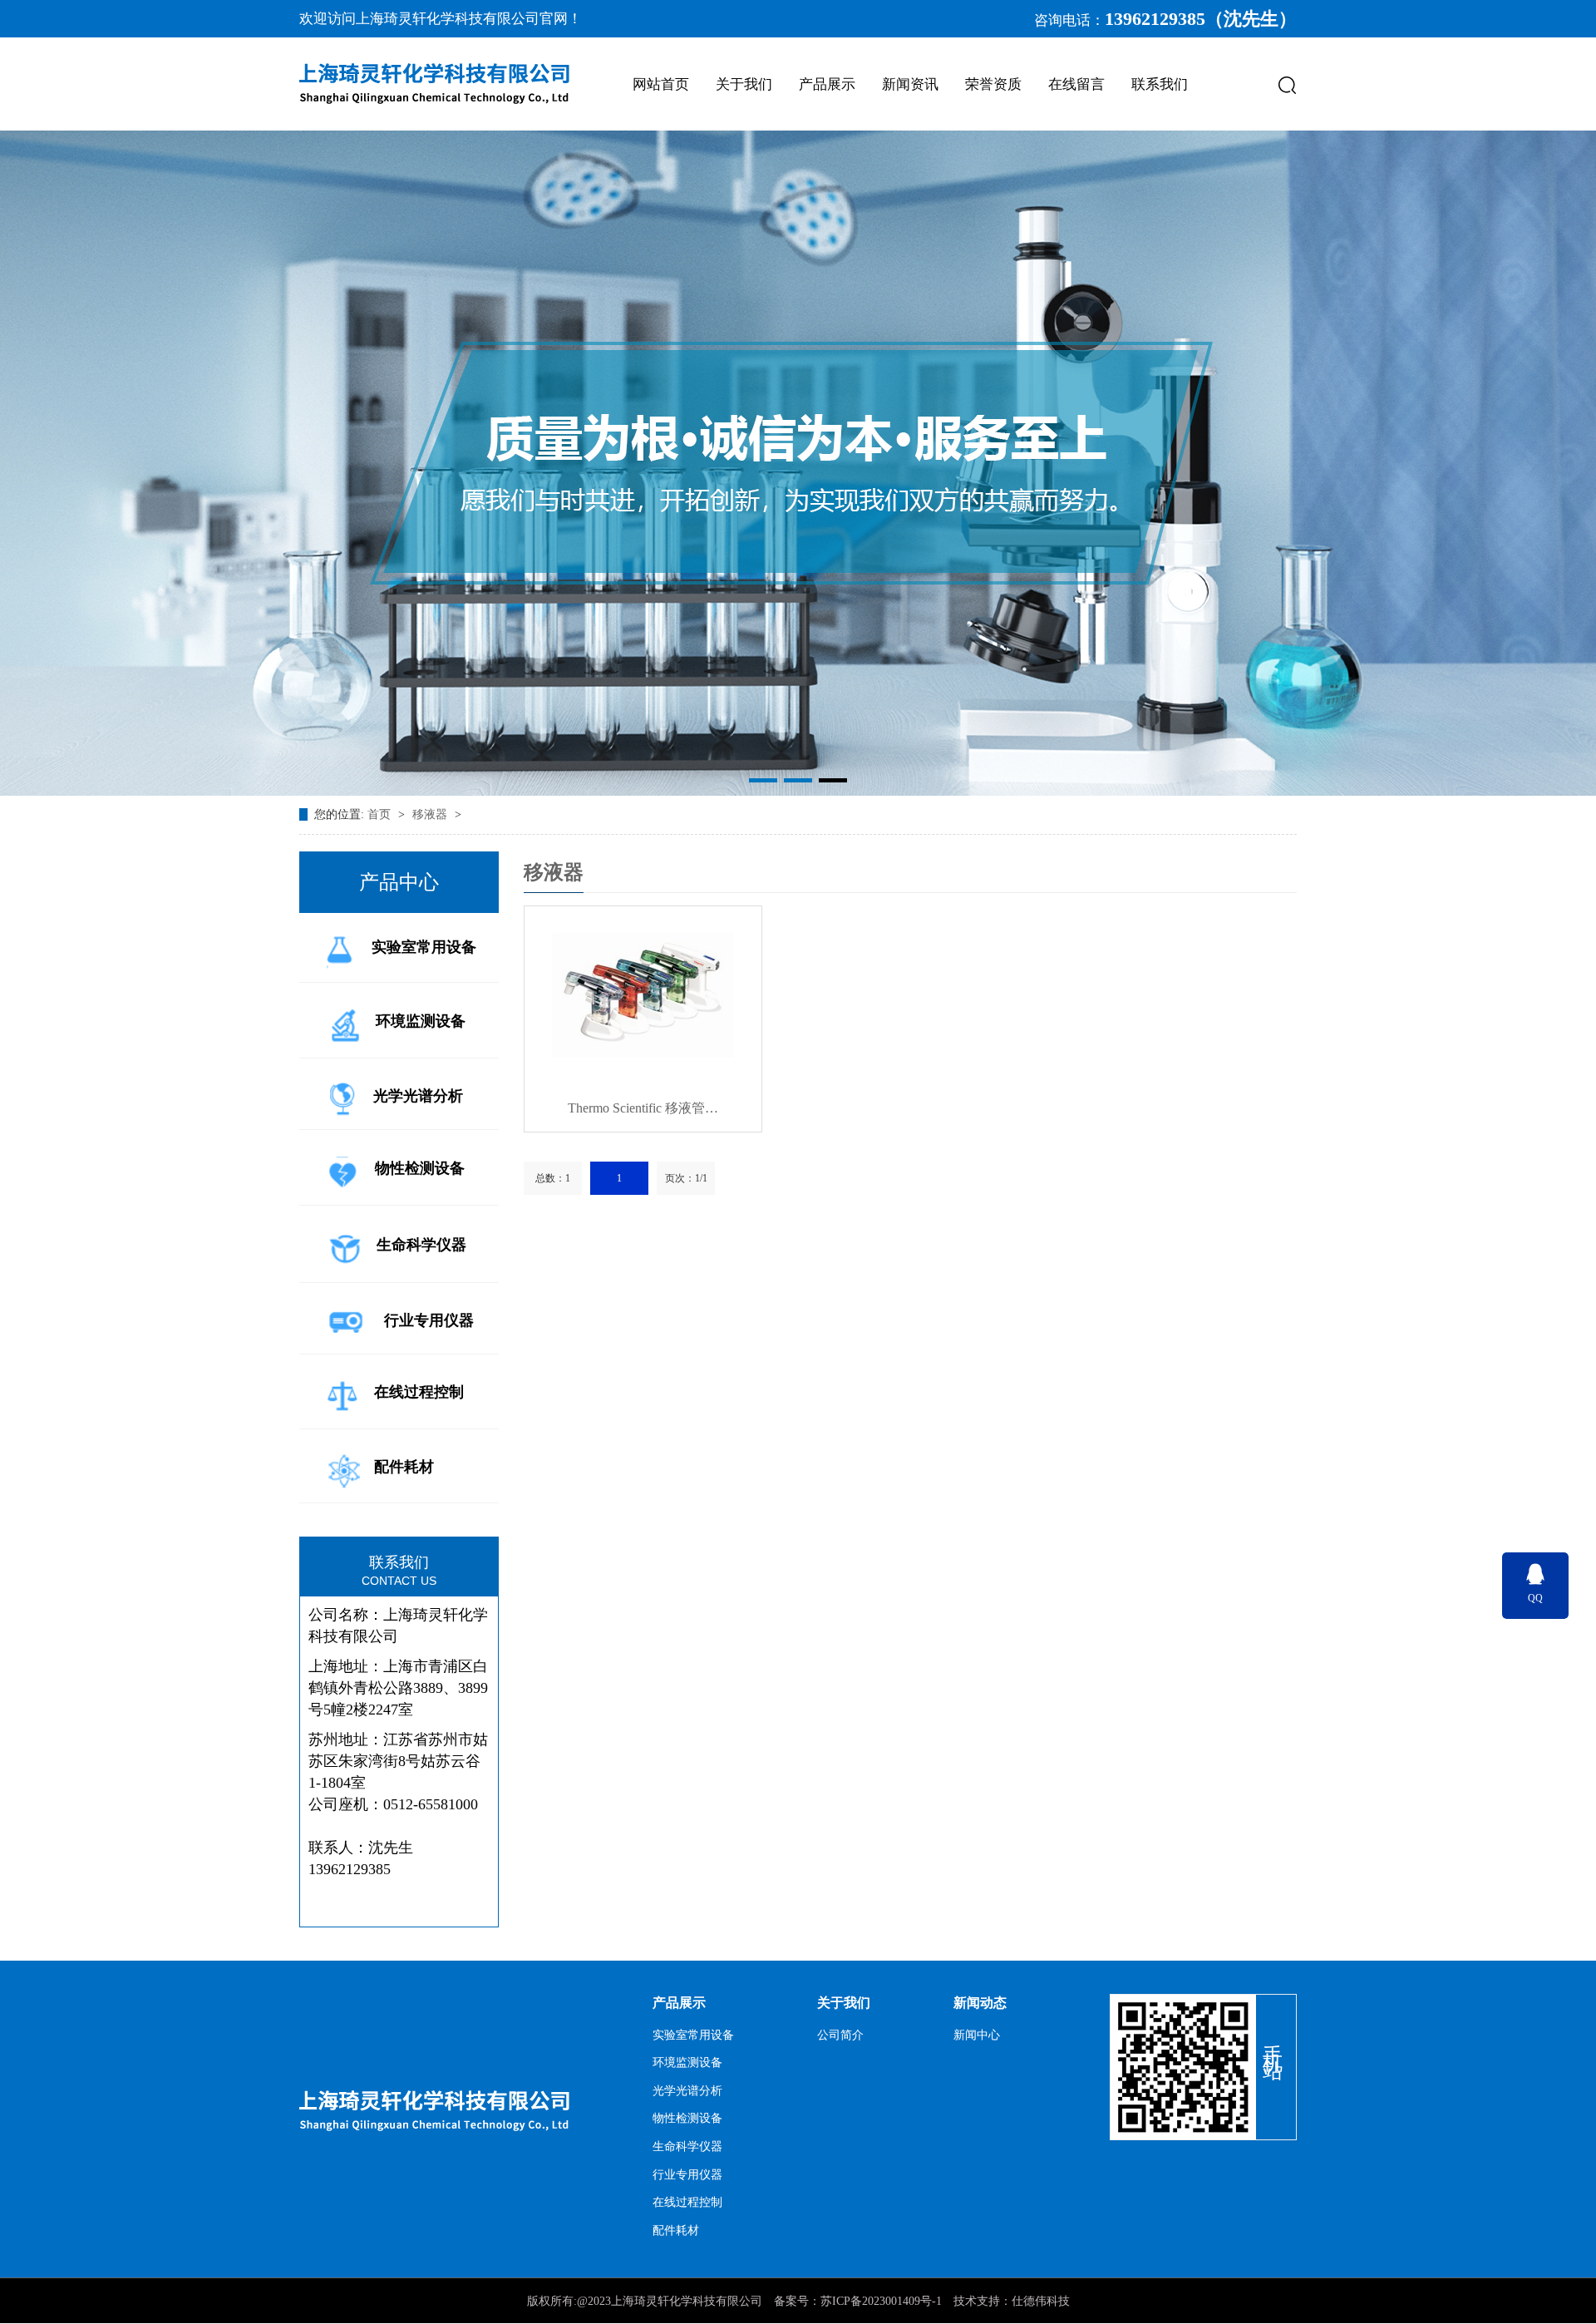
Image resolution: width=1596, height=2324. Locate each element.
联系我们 (1160, 84)
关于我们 (744, 84)
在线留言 (1076, 84)
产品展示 (827, 84)
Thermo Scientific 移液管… (643, 1108)
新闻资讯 (910, 84)
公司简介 (840, 2035)
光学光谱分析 (418, 1096)
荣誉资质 (993, 84)
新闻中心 (977, 2035)
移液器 (431, 814)
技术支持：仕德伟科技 (1012, 2301)
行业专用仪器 (429, 1320)
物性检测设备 (420, 1168)
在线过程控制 (419, 1393)
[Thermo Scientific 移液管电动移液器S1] (643, 995)
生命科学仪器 (421, 1245)
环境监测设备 (421, 1021)
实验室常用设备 (424, 947)
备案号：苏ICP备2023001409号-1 (858, 2301)
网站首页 (661, 84)
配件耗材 (404, 1467)
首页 (381, 814)
